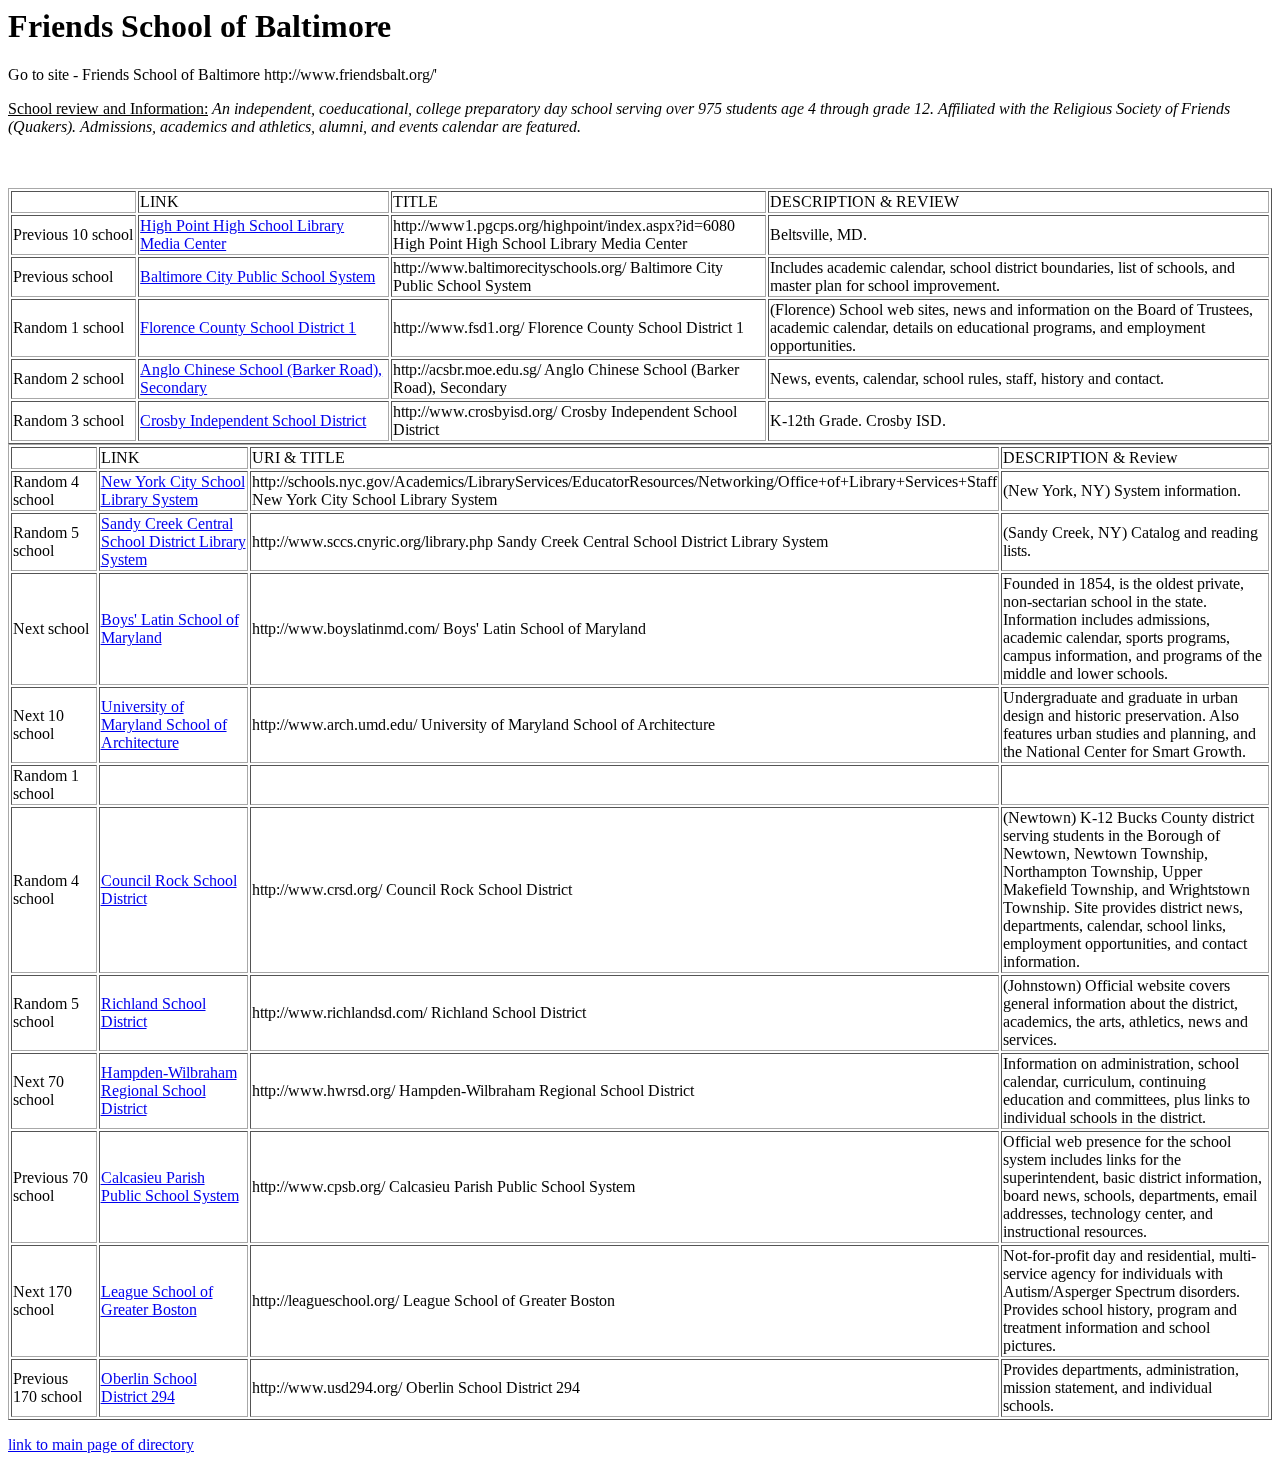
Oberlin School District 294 (149, 1387)
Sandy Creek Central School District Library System (173, 541)
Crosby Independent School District (253, 420)
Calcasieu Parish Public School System (170, 1186)
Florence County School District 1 (248, 327)
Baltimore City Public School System (257, 276)
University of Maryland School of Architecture (164, 724)
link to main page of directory (101, 1444)
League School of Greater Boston (157, 1300)
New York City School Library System (173, 490)
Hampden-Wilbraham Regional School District (169, 1090)
